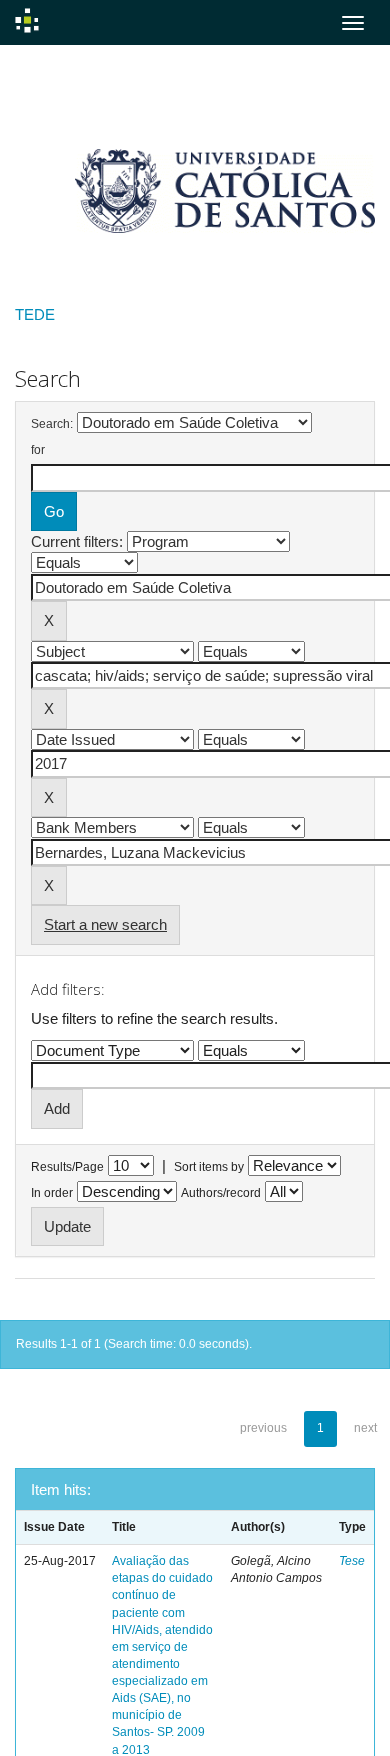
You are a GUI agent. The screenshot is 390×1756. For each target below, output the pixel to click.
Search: (52, 424)
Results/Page (67, 1167)
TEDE (35, 314)
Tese (352, 1561)
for (38, 450)
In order (52, 1193)
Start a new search (105, 924)
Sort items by (209, 1167)
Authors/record (221, 1193)
